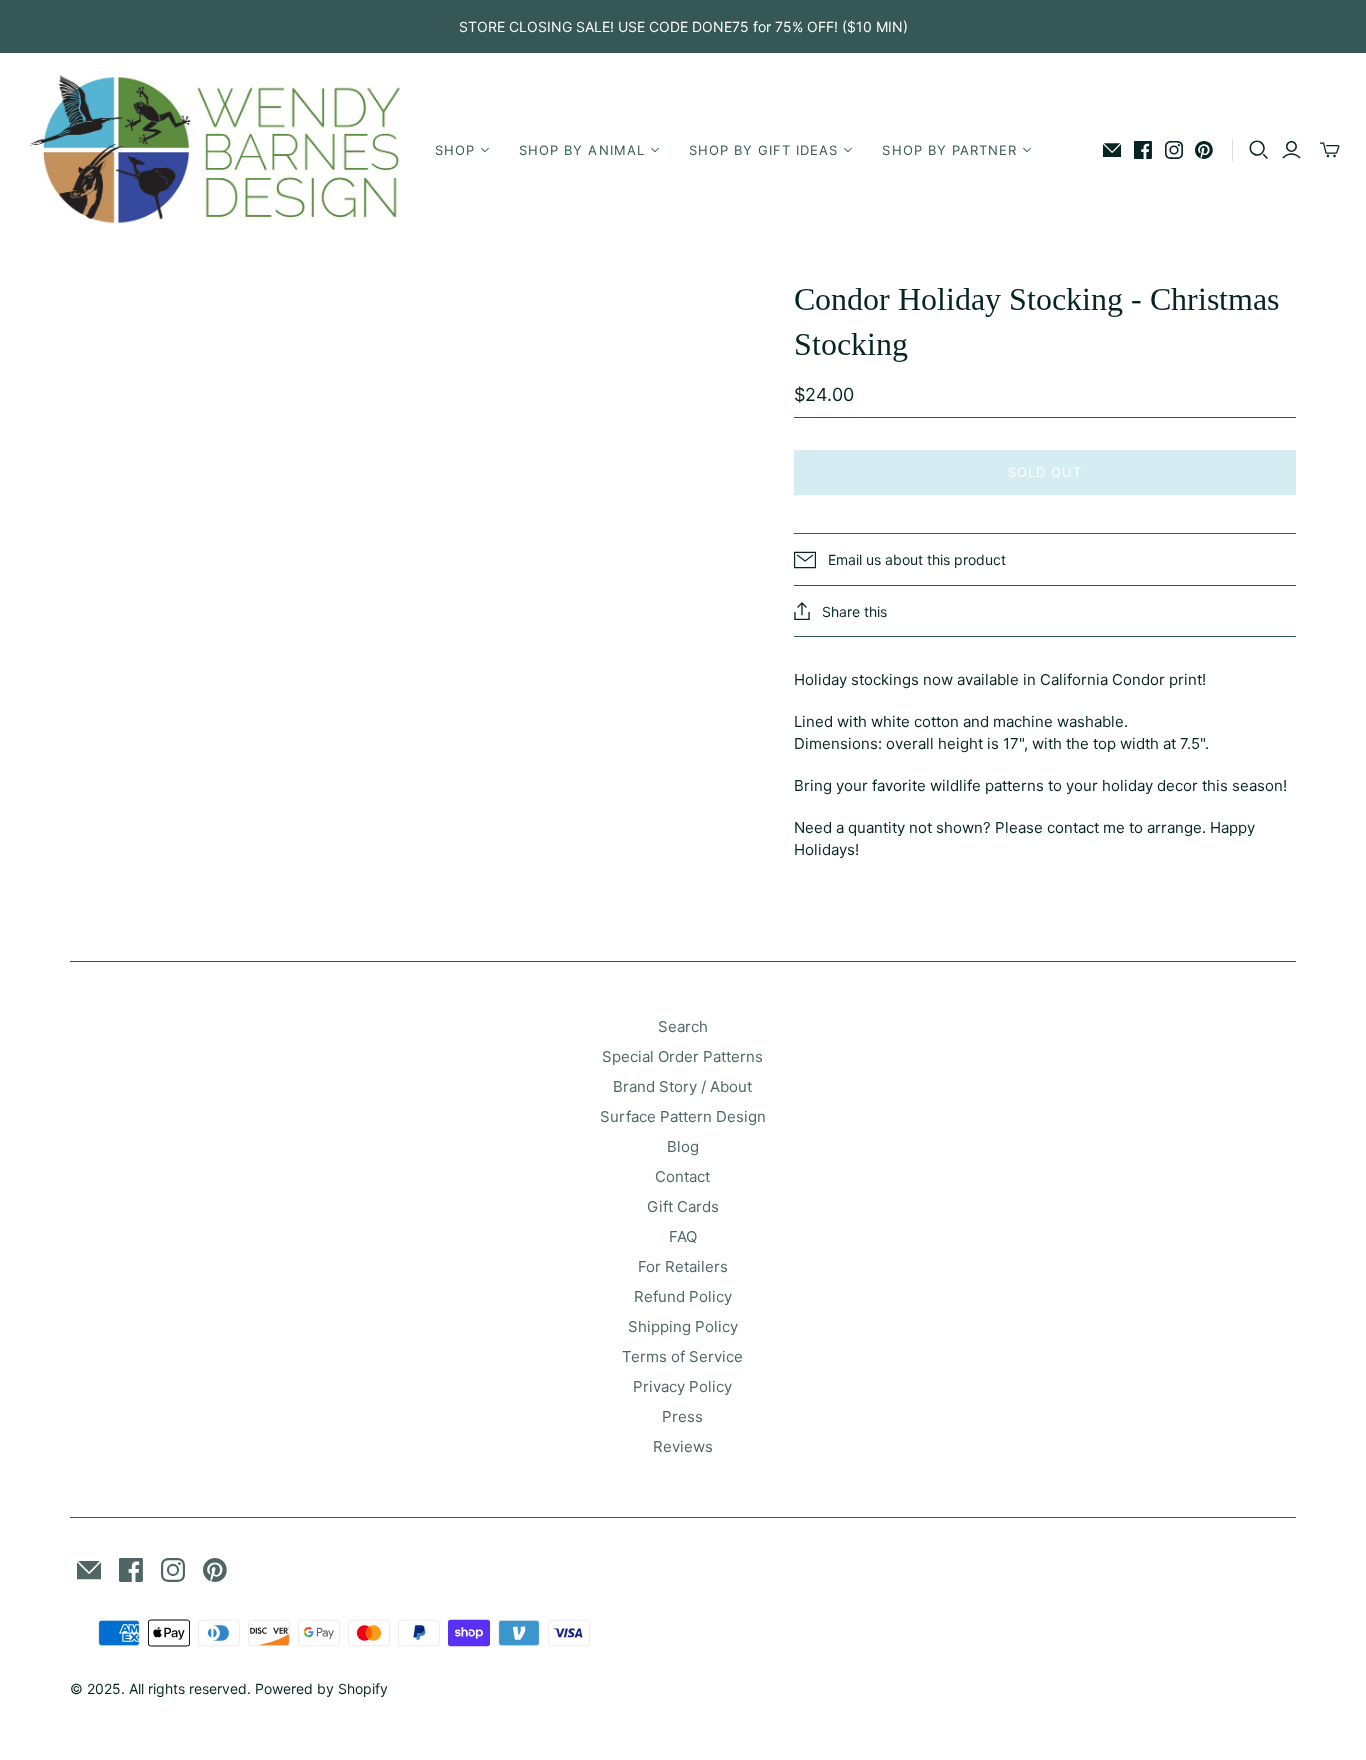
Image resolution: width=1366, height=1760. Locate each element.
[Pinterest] (1204, 150)
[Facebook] (1143, 150)
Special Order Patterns (682, 1056)
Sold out (1045, 472)
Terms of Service (682, 1356)
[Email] (1112, 150)
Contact (682, 1176)
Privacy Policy (682, 1386)
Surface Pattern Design (683, 1116)
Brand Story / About (682, 1086)
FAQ (683, 1236)
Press (682, 1416)
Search (683, 1026)
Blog (683, 1146)
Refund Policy (683, 1296)
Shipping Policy (683, 1326)
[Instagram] (1174, 150)
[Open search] (1259, 150)
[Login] (1291, 150)
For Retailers (683, 1266)
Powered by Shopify (321, 1688)
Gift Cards (683, 1206)
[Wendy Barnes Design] (215, 150)
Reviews (683, 1446)
